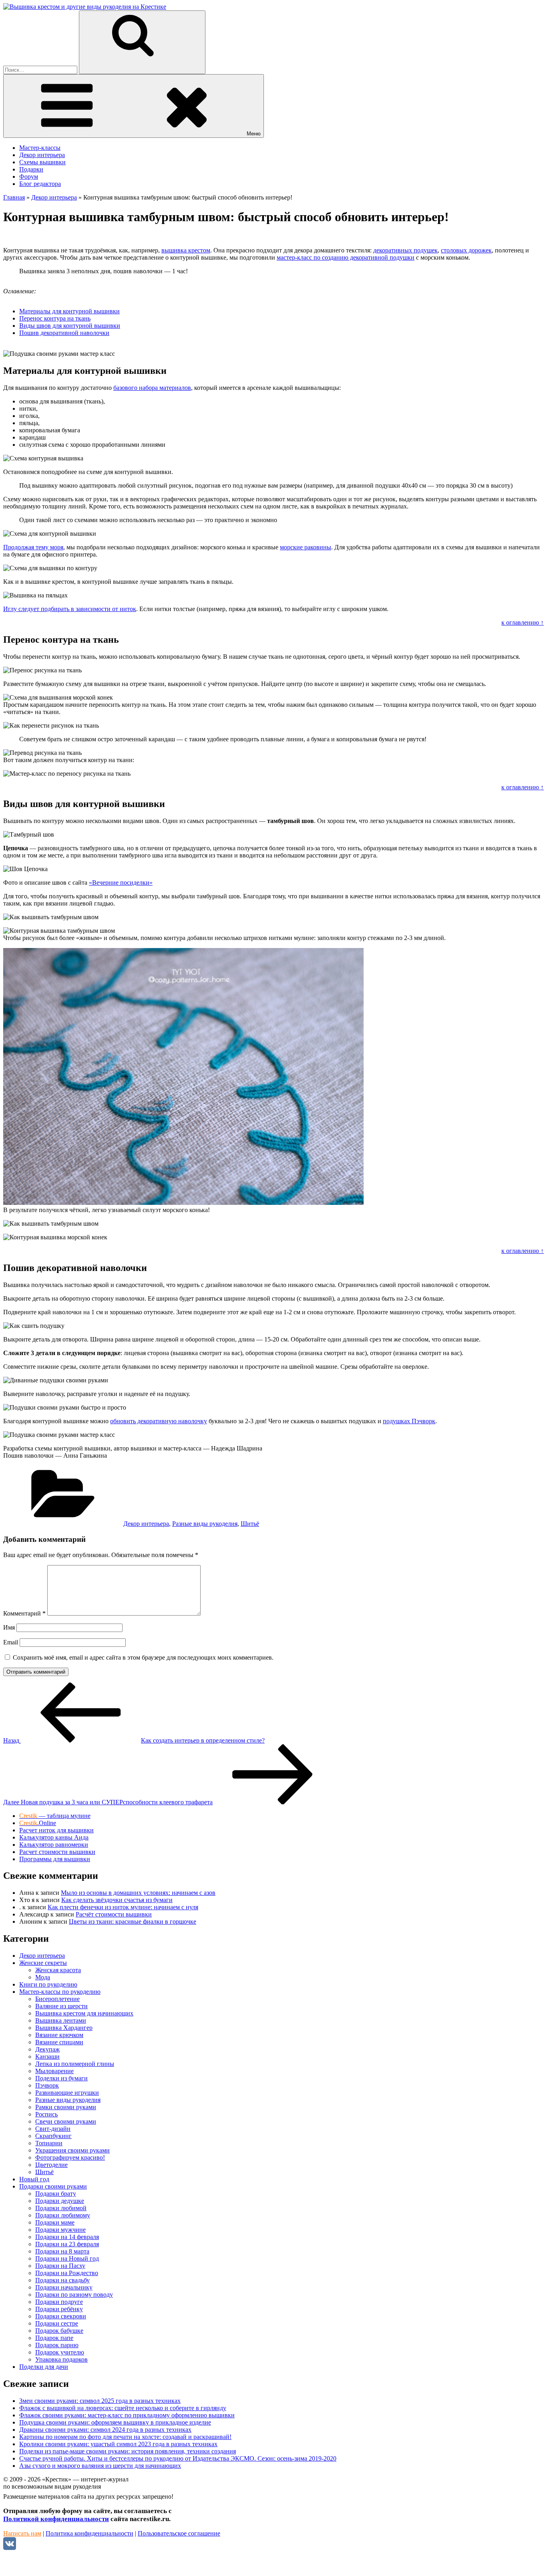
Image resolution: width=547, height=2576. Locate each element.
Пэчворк (47, 2085)
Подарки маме (55, 2222)
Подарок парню (57, 2345)
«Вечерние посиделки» (121, 883)
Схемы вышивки (42, 162)
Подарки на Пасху (60, 2266)
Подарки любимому (63, 2215)
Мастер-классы (40, 148)
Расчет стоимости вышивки (57, 1852)
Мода (43, 1977)
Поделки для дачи (44, 2367)
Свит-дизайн (53, 2129)
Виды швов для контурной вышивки (70, 326)
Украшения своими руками (72, 2150)
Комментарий (24, 1613)
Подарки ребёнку (59, 2309)
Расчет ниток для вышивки (56, 1830)
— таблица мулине (55, 1816)
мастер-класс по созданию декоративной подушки (346, 257)
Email (11, 1642)
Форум (29, 177)
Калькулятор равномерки (54, 1845)
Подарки (31, 169)
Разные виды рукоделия (205, 1524)
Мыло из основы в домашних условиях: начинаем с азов (138, 1893)
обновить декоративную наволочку (159, 1421)
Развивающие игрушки (67, 2093)
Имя (9, 1627)
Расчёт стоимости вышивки (114, 1914)
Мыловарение (54, 2071)
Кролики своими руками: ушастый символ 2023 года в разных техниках (118, 2444)
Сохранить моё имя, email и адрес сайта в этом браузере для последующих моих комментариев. (143, 1657)
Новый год (34, 2179)
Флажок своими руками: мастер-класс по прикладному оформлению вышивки (127, 2415)
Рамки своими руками (66, 2107)
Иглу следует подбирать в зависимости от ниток (70, 609)
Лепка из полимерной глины (75, 2064)
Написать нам (22, 2533)
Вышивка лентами (61, 2020)
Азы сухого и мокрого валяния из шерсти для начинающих (100, 2466)
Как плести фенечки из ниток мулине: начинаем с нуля (123, 1907)
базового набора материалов (152, 388)
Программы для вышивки (55, 1859)
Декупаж (47, 2049)
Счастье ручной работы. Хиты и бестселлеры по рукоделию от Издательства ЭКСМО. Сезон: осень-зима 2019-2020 (178, 2458)
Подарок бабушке (59, 2331)
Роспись (46, 2114)
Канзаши (47, 2057)
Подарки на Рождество (67, 2273)
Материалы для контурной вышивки (69, 311)
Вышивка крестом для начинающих (84, 2013)
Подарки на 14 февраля (67, 2237)
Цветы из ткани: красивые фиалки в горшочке (133, 1921)
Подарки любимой (61, 2208)
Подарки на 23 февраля (67, 2244)
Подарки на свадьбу (62, 2280)
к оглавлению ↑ (523, 622)
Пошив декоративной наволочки (64, 333)
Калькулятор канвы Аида (54, 1837)
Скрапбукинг (53, 2136)
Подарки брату (56, 2194)
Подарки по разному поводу (74, 2295)
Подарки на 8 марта (62, 2251)
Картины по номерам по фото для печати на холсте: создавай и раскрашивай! (125, 2437)
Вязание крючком (59, 2035)
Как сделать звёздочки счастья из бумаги (117, 1900)
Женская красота (58, 1970)
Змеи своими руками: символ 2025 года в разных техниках (100, 2401)
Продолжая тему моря (33, 547)
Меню (254, 134)
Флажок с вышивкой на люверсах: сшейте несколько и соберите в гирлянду (123, 2408)
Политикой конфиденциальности (56, 2519)
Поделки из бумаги (61, 2078)
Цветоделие (51, 2165)
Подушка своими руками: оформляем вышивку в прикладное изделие (115, 2422)
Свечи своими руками (66, 2121)
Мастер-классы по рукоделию (60, 1992)
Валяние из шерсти (61, 2006)
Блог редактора (40, 184)
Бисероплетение (57, 1999)
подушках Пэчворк (409, 1421)
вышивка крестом (186, 250)
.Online (38, 1823)
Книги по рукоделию (48, 1984)
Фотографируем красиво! (70, 2157)
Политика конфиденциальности (89, 2533)
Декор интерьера (42, 155)
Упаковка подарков (61, 2359)
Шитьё (250, 1524)
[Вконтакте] (10, 2548)
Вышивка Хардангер (64, 2028)
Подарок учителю (60, 2352)
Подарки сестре (57, 2323)
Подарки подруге (59, 2302)
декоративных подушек (405, 250)
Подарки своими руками (53, 2186)
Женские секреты (43, 1963)
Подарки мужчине (60, 2230)
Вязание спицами (59, 2042)
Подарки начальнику (64, 2287)
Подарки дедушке (60, 2201)
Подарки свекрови (61, 2316)
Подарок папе (54, 2338)
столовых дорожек (466, 250)
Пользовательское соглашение (179, 2533)
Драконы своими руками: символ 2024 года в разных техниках (105, 2430)
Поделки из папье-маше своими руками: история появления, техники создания (128, 2451)
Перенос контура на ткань (55, 318)
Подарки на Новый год (67, 2258)
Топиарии (49, 2143)
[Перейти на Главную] (85, 7)
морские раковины (306, 547)
